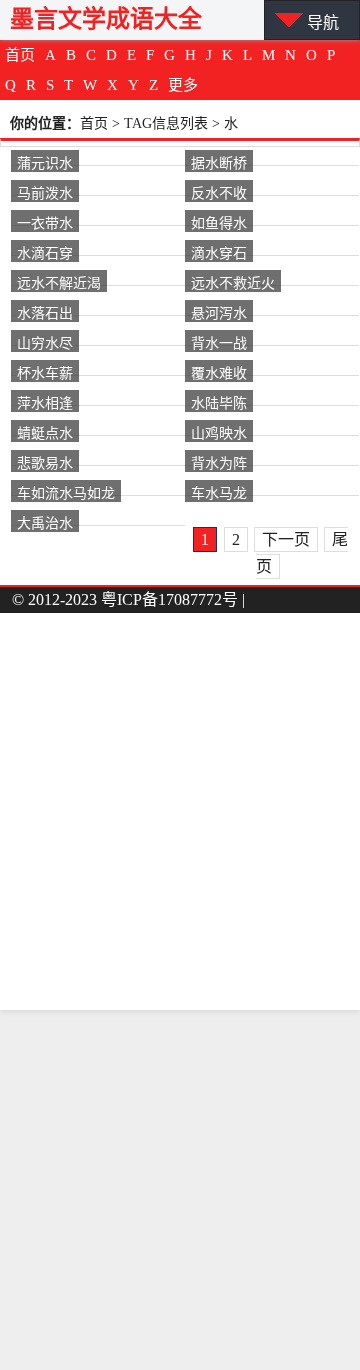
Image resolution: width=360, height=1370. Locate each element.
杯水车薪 (45, 372)
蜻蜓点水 (45, 432)
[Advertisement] (180, 1190)
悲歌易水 (45, 462)
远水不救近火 (233, 282)
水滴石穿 (45, 252)
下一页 (286, 539)
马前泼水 (45, 192)
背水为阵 (219, 462)
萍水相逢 (45, 402)
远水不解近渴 (59, 282)
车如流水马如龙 (66, 492)
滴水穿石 (219, 252)
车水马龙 (219, 492)
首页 (20, 55)
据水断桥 (219, 162)
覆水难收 (219, 372)
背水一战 (219, 342)
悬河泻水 (219, 312)
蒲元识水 (45, 162)
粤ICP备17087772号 (169, 599)
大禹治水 (45, 522)
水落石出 (45, 312)
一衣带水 (45, 222)
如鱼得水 (219, 222)
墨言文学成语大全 (106, 18)
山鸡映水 (219, 432)
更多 (183, 85)
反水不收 (219, 192)
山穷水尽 (45, 342)
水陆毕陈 (219, 402)
